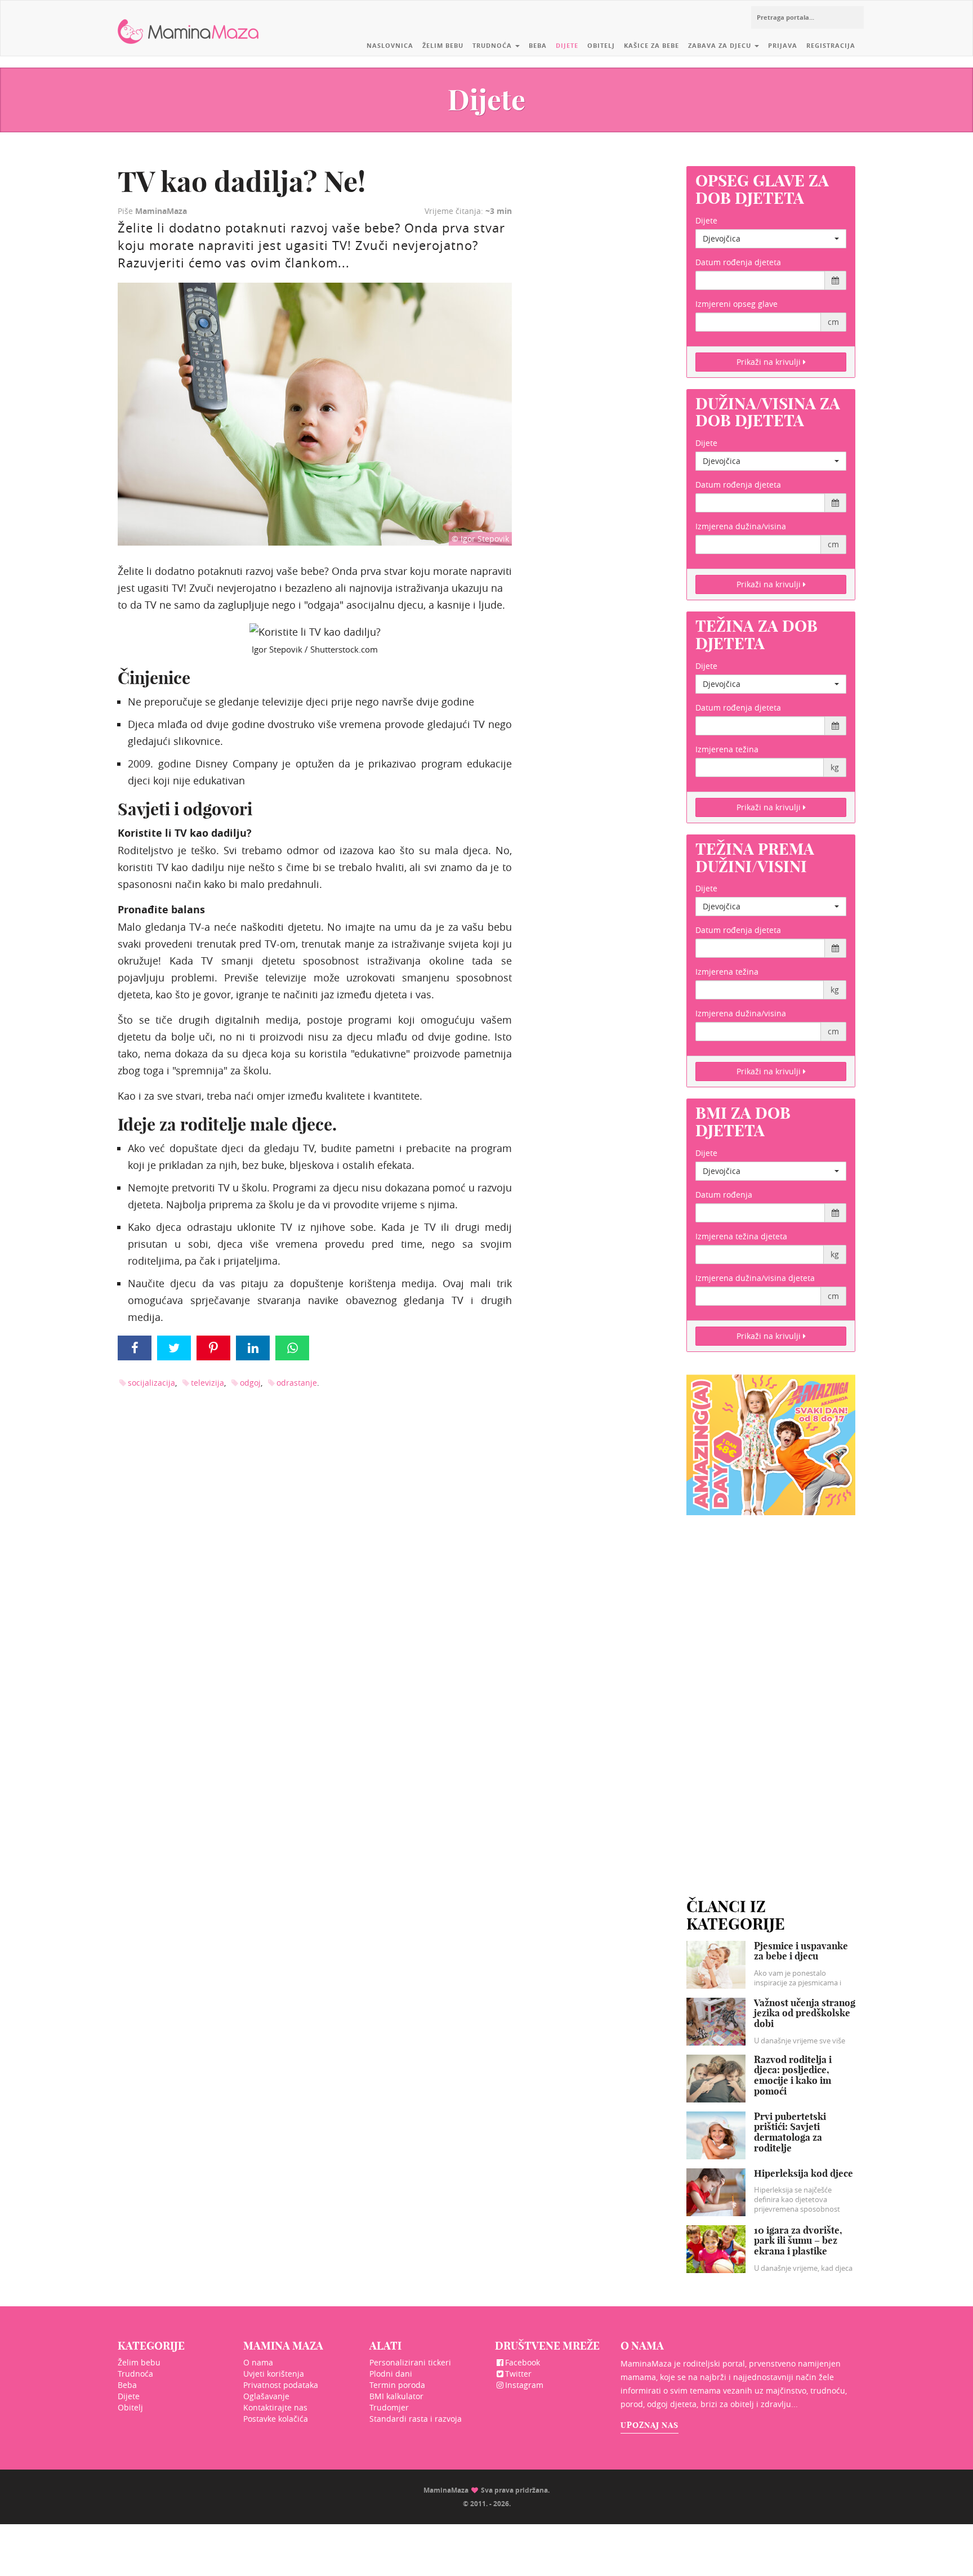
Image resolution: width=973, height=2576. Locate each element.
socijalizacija (151, 1383)
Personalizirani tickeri (410, 2362)
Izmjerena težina (727, 749)
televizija (207, 1383)
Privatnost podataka (281, 2385)
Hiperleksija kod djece (804, 2173)
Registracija (831, 45)
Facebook (523, 2362)
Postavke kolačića (276, 2419)
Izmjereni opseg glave (737, 304)
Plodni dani (391, 2374)
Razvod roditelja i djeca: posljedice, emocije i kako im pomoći (793, 2075)
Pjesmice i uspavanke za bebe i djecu (801, 1951)
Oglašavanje (266, 2396)
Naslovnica (390, 45)
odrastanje (297, 1383)
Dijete (567, 45)
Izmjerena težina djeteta (741, 1236)
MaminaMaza (188, 23)
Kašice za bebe (651, 45)
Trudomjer (389, 2407)
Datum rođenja (724, 1195)
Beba (538, 45)
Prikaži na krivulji (770, 362)
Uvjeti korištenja (274, 2374)
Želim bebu (443, 45)
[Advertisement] (771, 1693)
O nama (258, 2362)
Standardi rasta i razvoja (416, 2419)
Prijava (783, 45)
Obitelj (601, 45)
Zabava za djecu (721, 45)
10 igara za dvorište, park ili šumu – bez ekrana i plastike (798, 2240)
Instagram (524, 2385)
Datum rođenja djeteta (738, 262)
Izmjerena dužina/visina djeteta (755, 1278)
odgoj (250, 1383)
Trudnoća (493, 45)
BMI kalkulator (396, 2396)
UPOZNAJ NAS (650, 2425)
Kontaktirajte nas (275, 2407)
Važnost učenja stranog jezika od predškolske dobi (805, 2013)
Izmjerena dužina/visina (741, 526)
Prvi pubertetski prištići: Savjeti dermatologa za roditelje (790, 2132)
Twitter (518, 2374)
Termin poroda (397, 2385)
